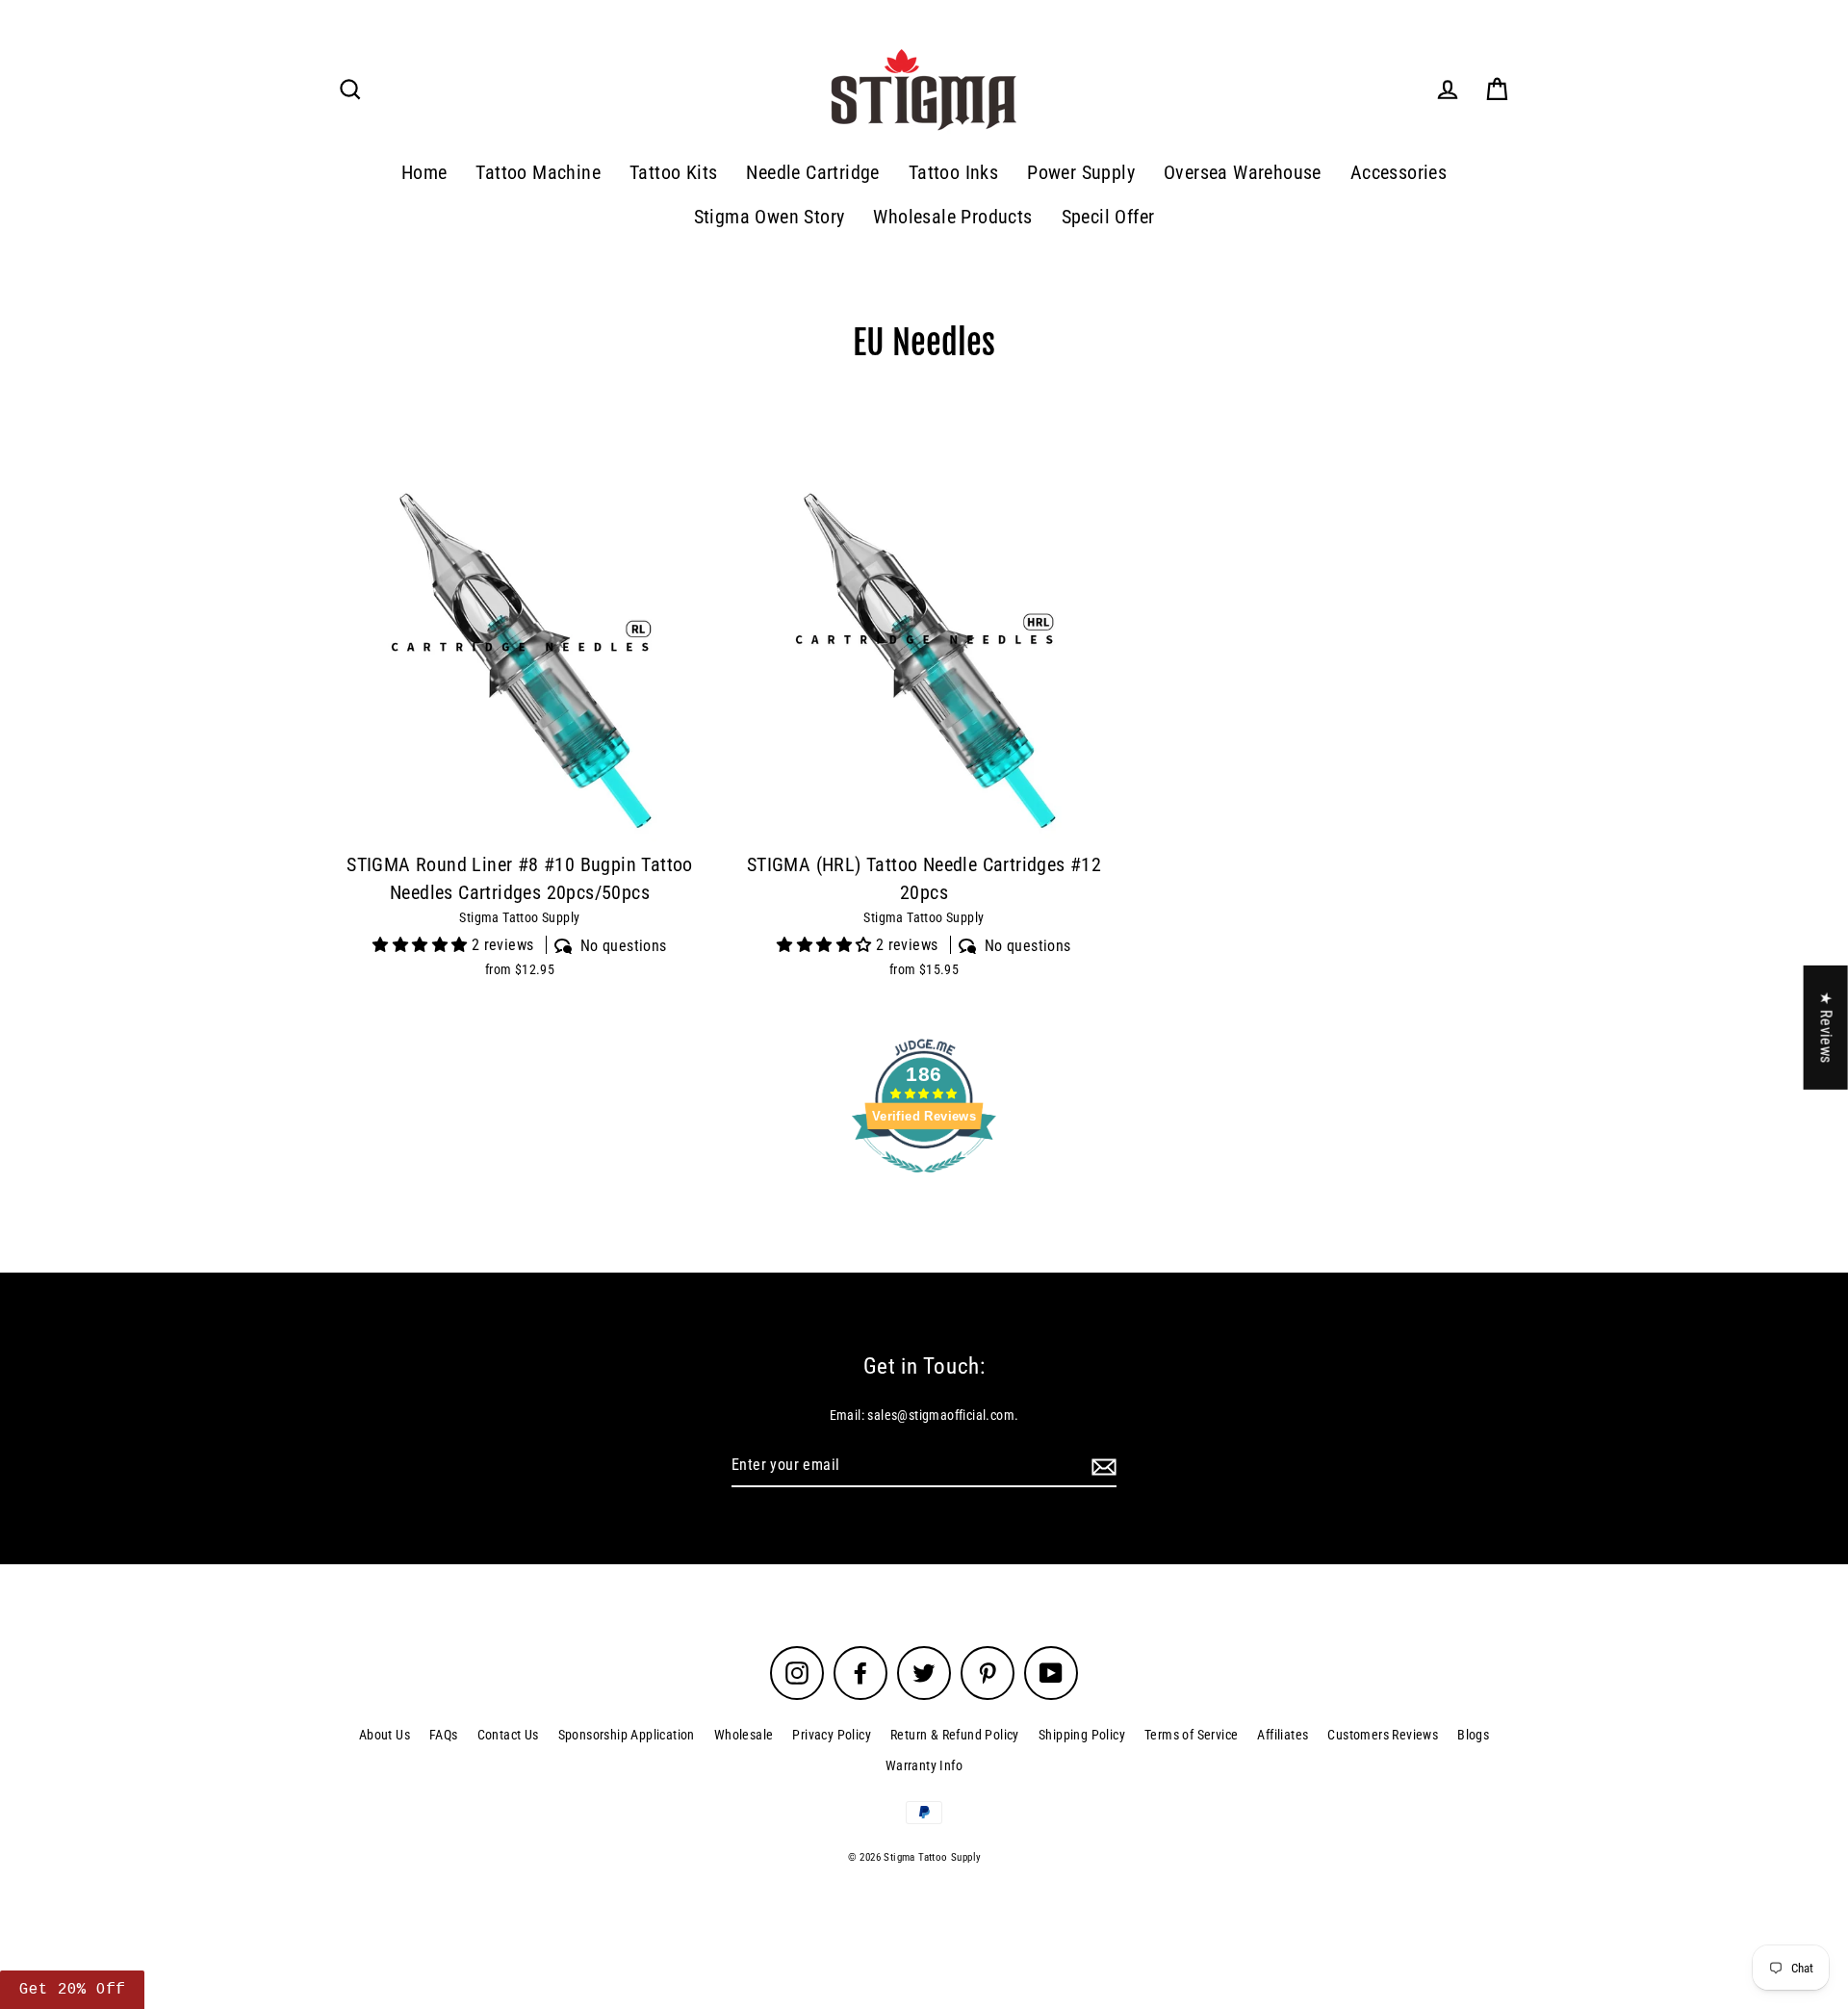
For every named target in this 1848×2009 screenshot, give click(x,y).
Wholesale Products (952, 217)
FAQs (444, 1735)
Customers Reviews (1383, 1735)
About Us (385, 1735)
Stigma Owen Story (770, 217)
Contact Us (508, 1735)
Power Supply (1081, 173)
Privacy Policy (832, 1735)
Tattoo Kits (673, 173)
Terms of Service (1191, 1735)
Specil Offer (1108, 217)
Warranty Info (924, 1765)
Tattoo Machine (538, 173)
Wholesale (744, 1735)
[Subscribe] (1101, 1466)
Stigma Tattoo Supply (519, 917)
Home (424, 173)
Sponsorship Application (627, 1735)
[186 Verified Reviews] (924, 1183)
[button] (72, 1990)
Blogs (1473, 1735)
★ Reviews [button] (1826, 1027)
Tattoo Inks (953, 173)
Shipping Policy (1082, 1735)
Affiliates (1283, 1735)
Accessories (1399, 173)
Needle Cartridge (812, 173)
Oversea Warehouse (1243, 173)
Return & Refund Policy (955, 1735)
